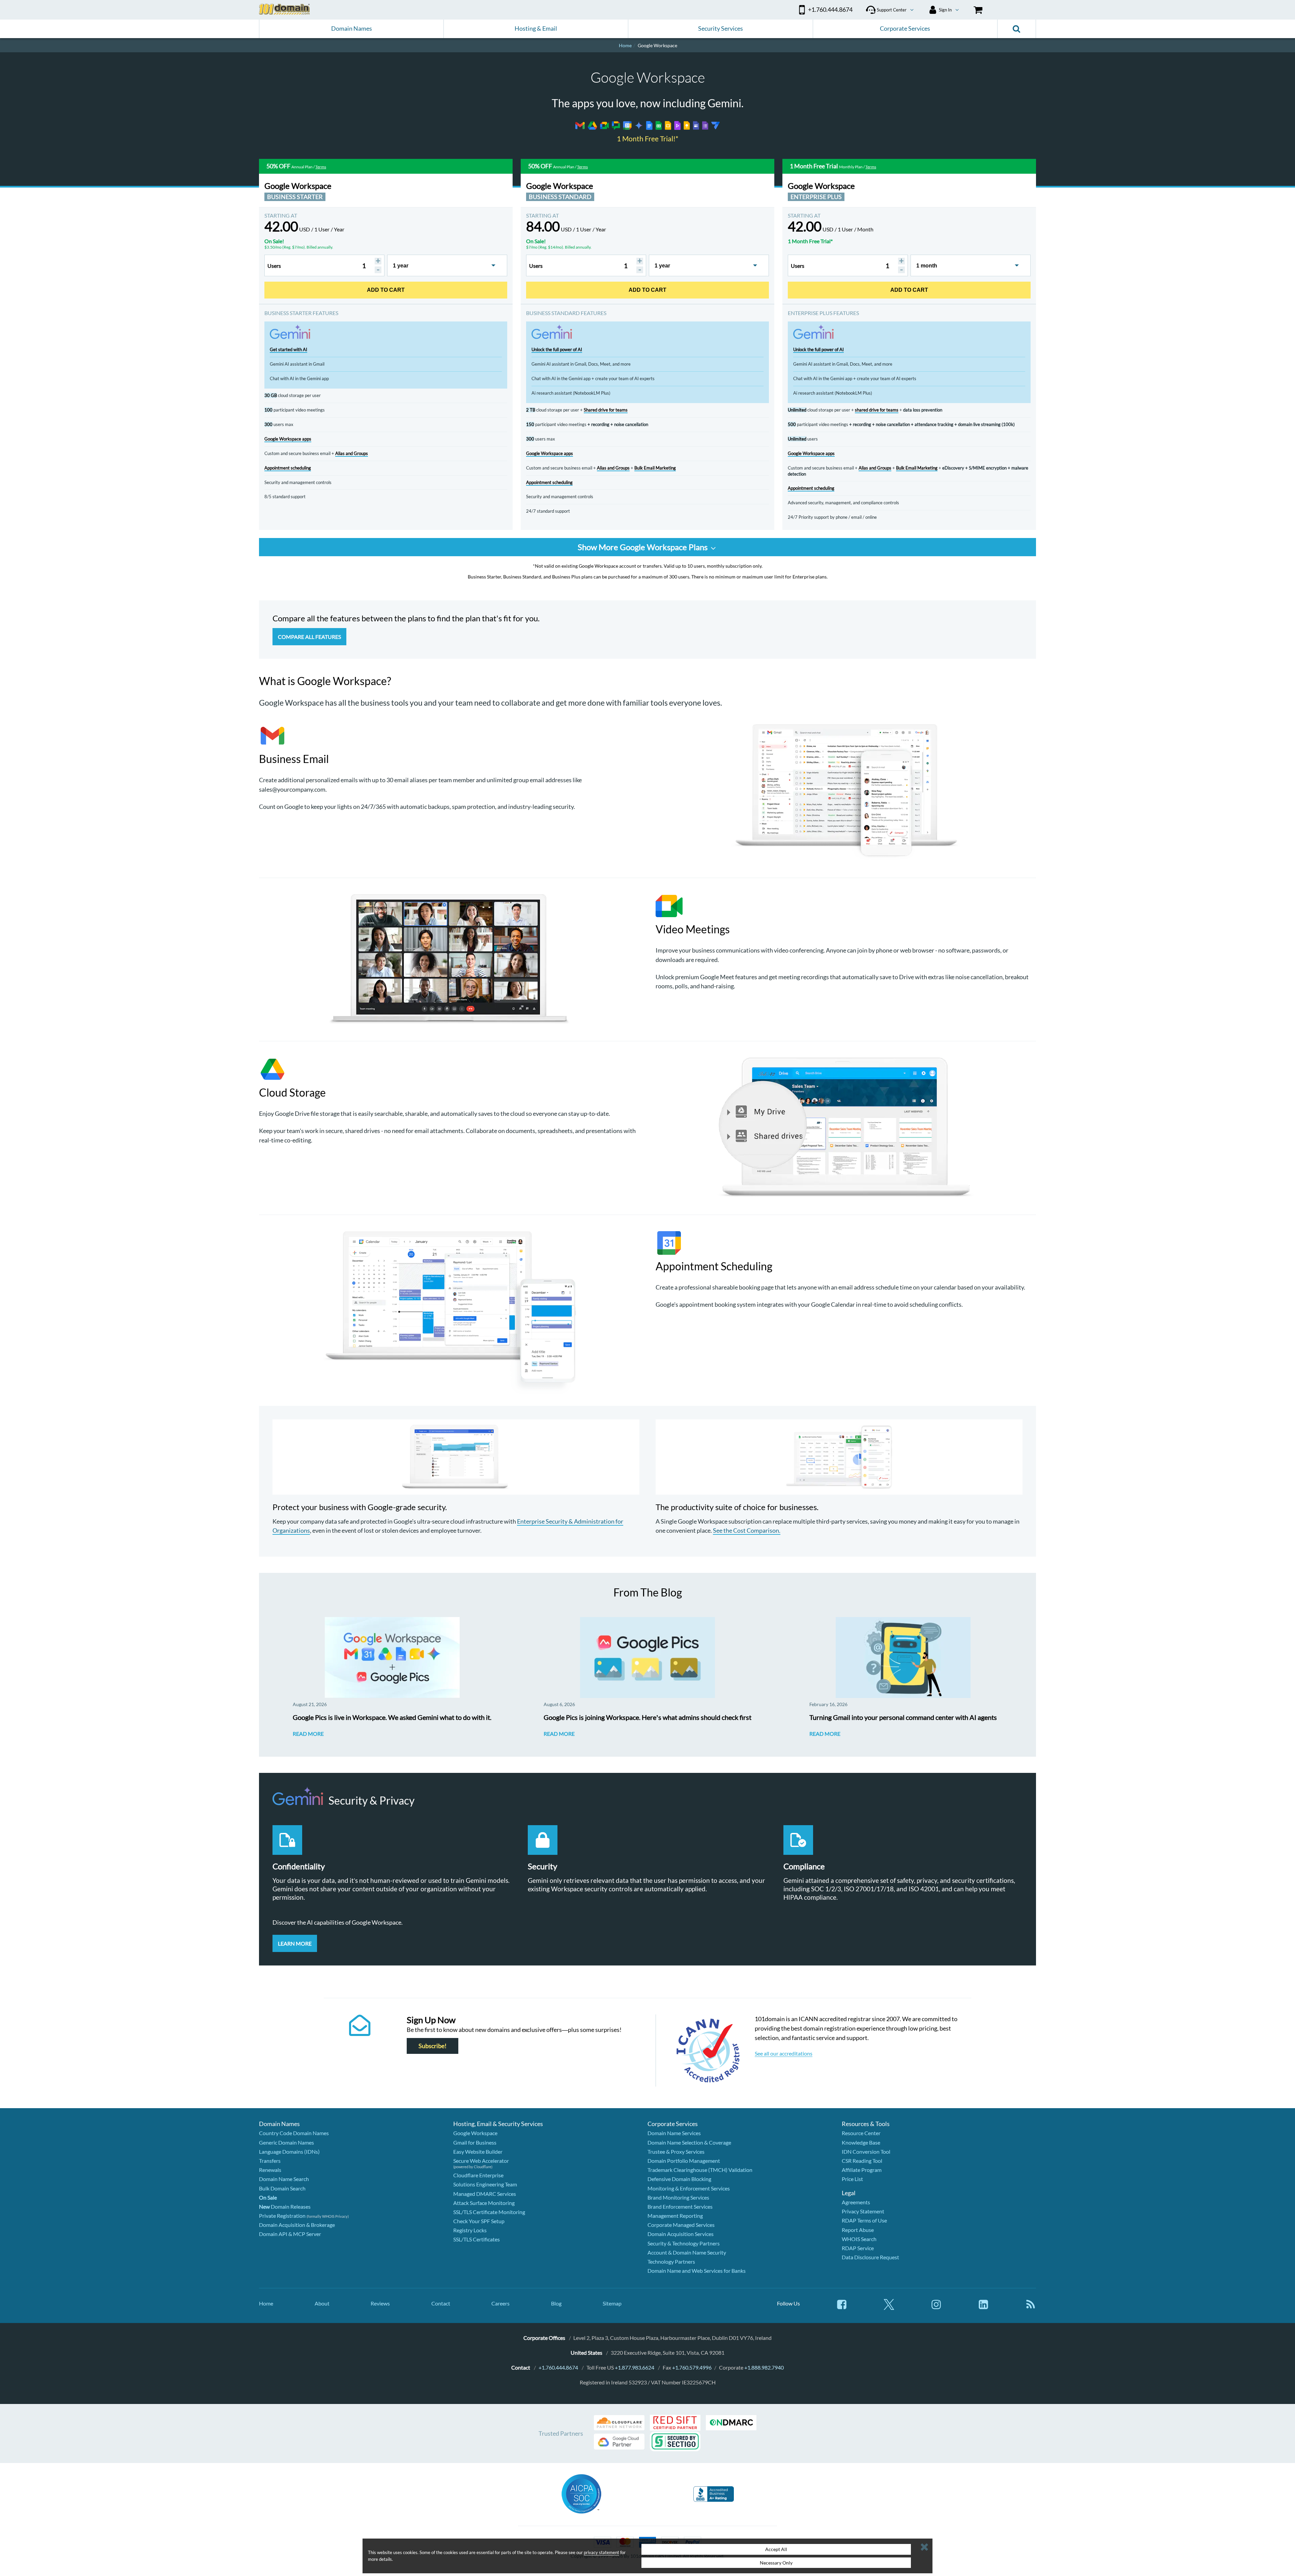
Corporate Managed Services (681, 2225)
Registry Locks (470, 2230)
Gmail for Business (475, 2142)
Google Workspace (475, 2133)
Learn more (295, 1943)
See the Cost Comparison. (747, 1530)
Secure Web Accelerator (481, 2161)
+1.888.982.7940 (764, 2367)
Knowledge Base (861, 2142)
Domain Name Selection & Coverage (689, 2142)
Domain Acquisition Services (681, 2234)
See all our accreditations (784, 2053)
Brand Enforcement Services (680, 2206)
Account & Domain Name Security (687, 2252)
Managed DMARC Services (485, 2194)
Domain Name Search (284, 2179)
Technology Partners (671, 2261)
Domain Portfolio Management (684, 2161)
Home (266, 2303)
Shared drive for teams (606, 410)
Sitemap (612, 2303)
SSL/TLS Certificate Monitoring (489, 2212)
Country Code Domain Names (294, 2133)
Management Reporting (675, 2216)
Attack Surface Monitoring (484, 2203)
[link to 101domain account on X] (889, 2308)
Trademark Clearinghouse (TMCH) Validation (700, 2170)
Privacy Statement (863, 2211)
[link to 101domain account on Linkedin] (983, 2308)
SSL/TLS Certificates (477, 2239)
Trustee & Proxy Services (676, 2152)
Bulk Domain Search (282, 2188)
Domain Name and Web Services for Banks (697, 2271)
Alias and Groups (352, 453)
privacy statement (601, 2552)
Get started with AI (289, 349)
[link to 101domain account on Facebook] (842, 2308)
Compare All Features (309, 637)
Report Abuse (858, 2230)
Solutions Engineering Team (485, 2184)
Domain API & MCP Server (290, 2234)
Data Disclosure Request (870, 2257)
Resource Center (861, 2133)
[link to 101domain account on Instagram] (936, 2308)
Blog (556, 2303)
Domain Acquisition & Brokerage (297, 2225)
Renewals (270, 2170)
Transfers (270, 2161)
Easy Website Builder (478, 2152)
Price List (852, 2179)
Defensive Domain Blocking (679, 2179)
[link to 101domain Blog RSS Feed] (1031, 2308)
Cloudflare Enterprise (478, 2175)
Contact (441, 2303)
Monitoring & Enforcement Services (689, 2188)
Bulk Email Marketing (655, 468)
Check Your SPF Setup (479, 2221)
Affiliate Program (862, 2170)
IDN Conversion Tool (866, 2152)
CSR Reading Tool (862, 2161)
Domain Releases (285, 2206)
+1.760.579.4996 (692, 2367)
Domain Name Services (674, 2133)
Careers (500, 2303)
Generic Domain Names (286, 2142)
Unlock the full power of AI (557, 349)
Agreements (856, 2202)
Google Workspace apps (288, 439)
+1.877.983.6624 (635, 2367)
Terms (321, 167)
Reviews (380, 2303)
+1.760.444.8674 (558, 2367)
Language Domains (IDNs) (289, 2152)
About (322, 2303)
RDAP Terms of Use (864, 2220)
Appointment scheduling (288, 468)
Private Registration (282, 2216)
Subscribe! (433, 2046)
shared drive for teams (877, 410)
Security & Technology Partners (684, 2243)
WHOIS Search (859, 2239)
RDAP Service (858, 2248)
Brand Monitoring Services (678, 2197)
